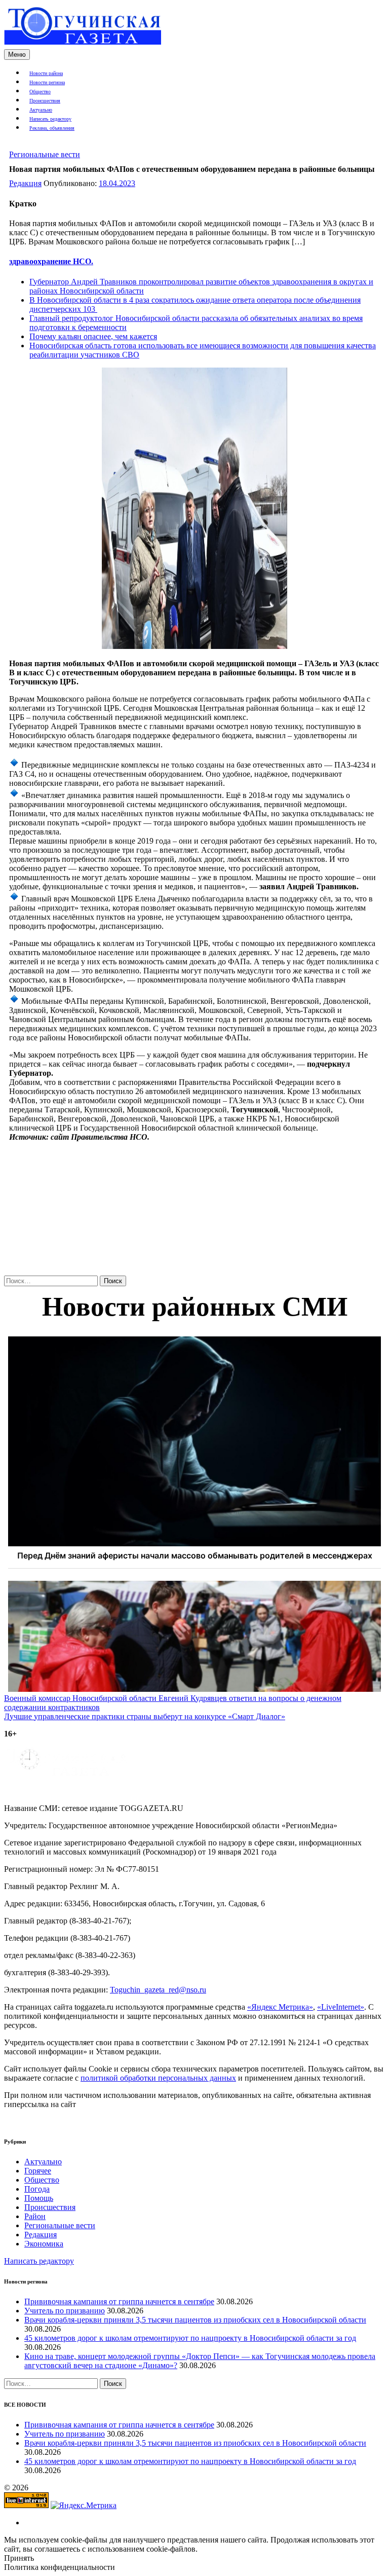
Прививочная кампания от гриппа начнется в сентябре (119, 2301)
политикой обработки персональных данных (158, 2078)
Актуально (41, 110)
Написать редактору (50, 119)
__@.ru (158, 1990)
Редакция (25, 183)
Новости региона (47, 82)
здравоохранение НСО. (51, 261)
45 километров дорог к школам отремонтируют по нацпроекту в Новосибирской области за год (190, 2338)
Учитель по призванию (65, 2311)
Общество (40, 92)
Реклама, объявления (52, 128)
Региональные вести (45, 154)
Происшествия (45, 101)
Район (35, 2216)
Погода (37, 2189)
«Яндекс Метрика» (280, 2007)
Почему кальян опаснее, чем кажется (93, 336)
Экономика (44, 2244)
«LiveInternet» (341, 2007)
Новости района (46, 73)
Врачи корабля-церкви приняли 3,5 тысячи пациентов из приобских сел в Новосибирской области (195, 2320)
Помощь (39, 2198)
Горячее (38, 2171)
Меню (17, 55)
